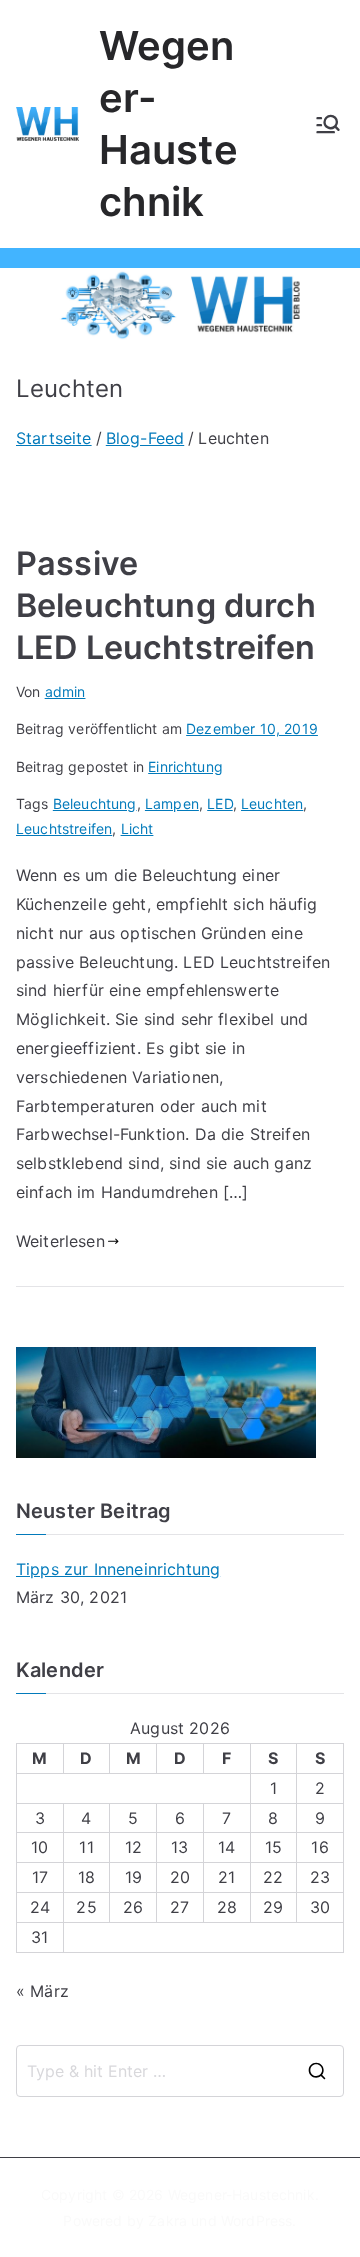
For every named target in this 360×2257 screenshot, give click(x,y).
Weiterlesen (60, 1241)
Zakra (167, 2220)
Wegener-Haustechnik (241, 2194)
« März (42, 1991)
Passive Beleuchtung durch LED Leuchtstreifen (166, 605)
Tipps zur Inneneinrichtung (118, 1569)
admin (65, 691)
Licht (137, 828)
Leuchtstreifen (64, 828)
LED (219, 803)
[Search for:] (180, 2071)
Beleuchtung (95, 803)
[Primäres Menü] (328, 124)
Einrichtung (185, 766)
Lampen (172, 803)
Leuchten (272, 803)
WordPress (256, 2220)
